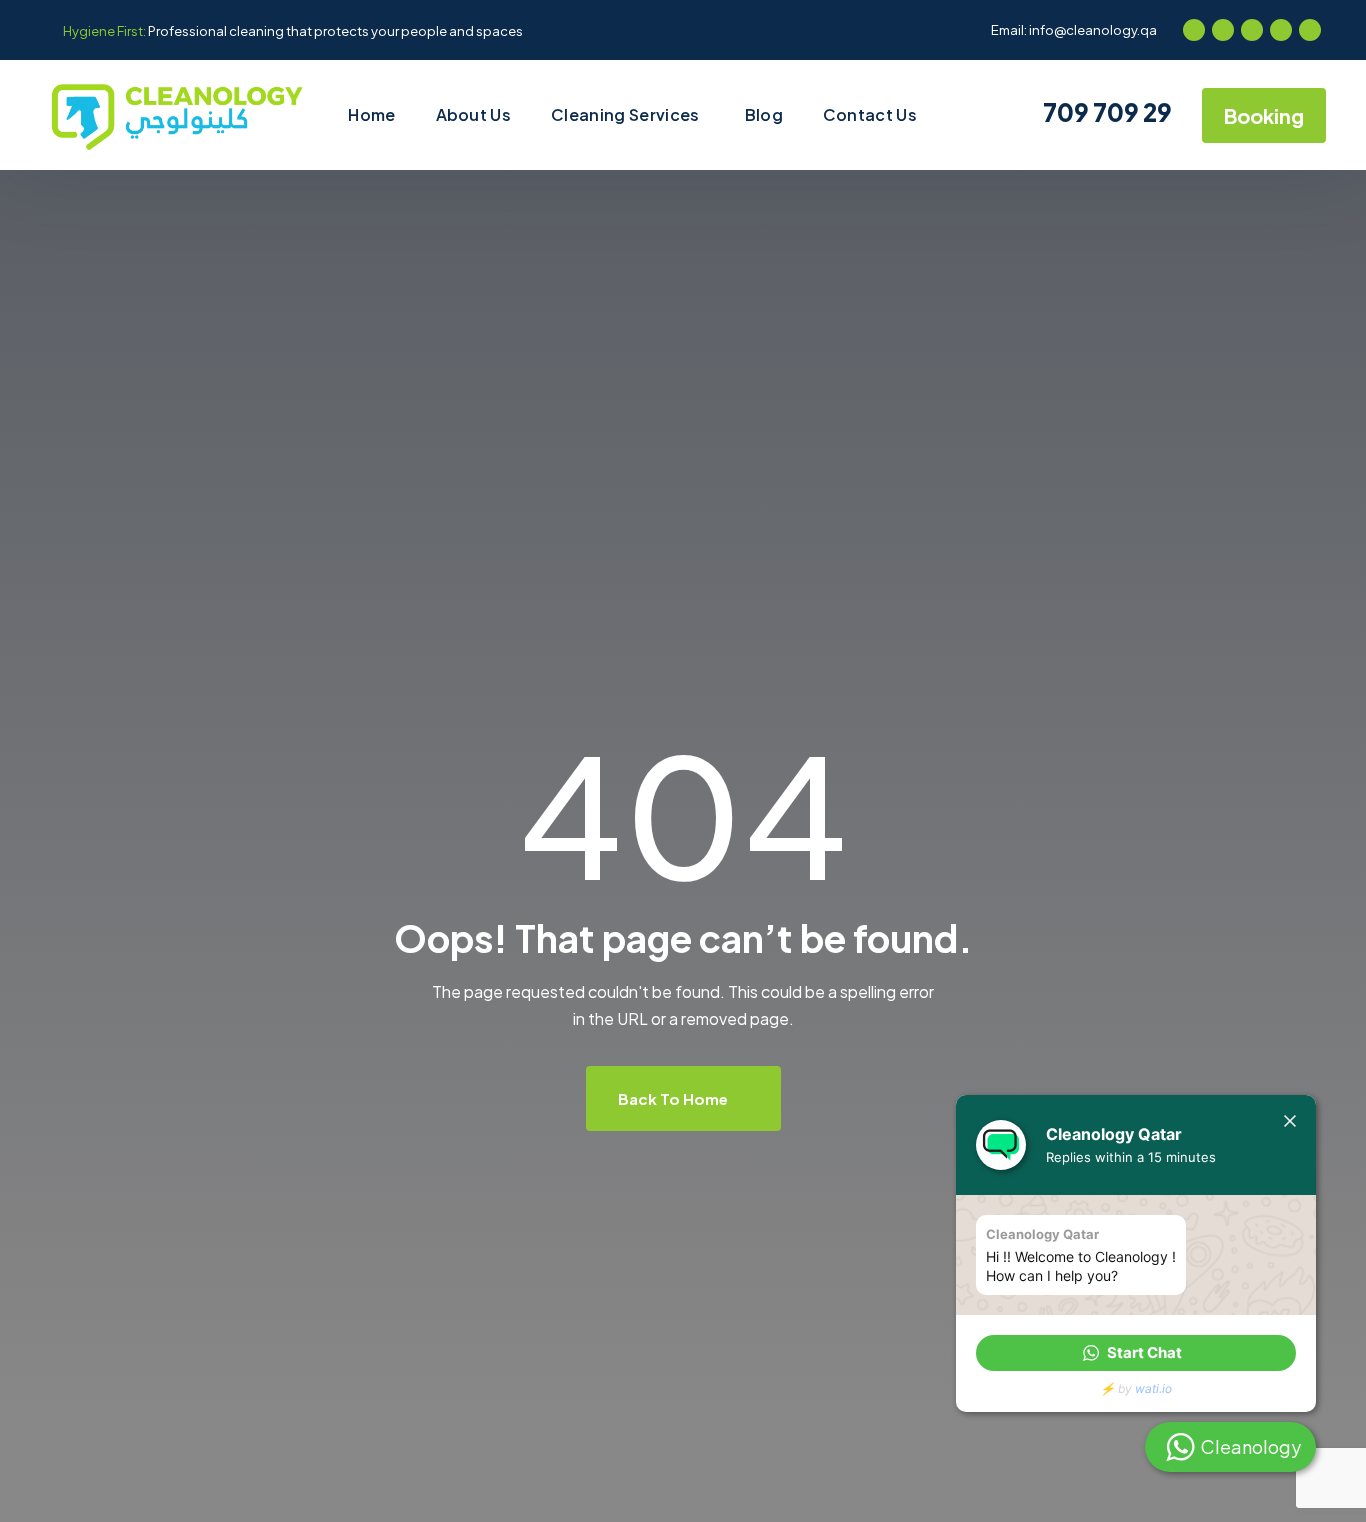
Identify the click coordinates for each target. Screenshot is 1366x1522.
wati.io (1153, 1388)
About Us (474, 114)
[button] (1136, 1353)
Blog (764, 114)
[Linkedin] (1310, 30)
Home (371, 114)
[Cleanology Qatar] (175, 115)
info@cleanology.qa (1093, 30)
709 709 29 (1105, 112)
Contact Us (870, 114)
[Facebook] (1194, 30)
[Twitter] (1223, 30)
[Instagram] (1252, 30)
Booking (1264, 115)
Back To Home (674, 1098)
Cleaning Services (625, 114)
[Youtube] (1281, 30)
